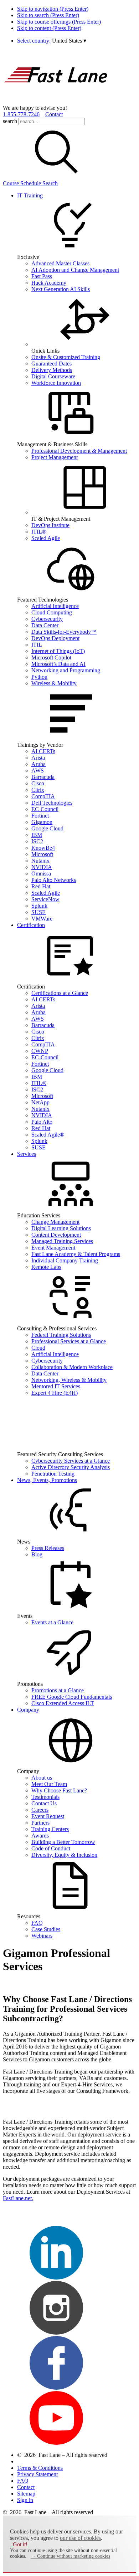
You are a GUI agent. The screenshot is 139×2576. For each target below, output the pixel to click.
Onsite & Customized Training (66, 357)
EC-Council (45, 809)
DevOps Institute (50, 525)
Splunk (39, 906)
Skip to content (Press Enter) (49, 28)
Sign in (25, 2500)
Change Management (55, 1222)
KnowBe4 (43, 848)
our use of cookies (80, 2538)
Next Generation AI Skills (61, 289)
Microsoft (42, 854)
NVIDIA (42, 867)
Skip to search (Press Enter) (48, 15)
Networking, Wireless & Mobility (69, 1380)
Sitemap (26, 2494)
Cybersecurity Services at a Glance (71, 1461)
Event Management (53, 1248)
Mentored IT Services (56, 1386)
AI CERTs (43, 751)
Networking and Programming (66, 670)
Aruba (38, 764)
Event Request (48, 1816)
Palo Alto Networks (54, 880)
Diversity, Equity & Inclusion (64, 1855)
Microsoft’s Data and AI (58, 664)
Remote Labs (46, 1267)
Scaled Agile (46, 538)
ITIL (37, 645)
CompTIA (43, 796)
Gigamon (42, 822)
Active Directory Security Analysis (71, 1467)
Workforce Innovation (56, 383)
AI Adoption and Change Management (75, 270)
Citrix (38, 790)
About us (42, 1778)
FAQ (37, 1923)
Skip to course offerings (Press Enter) (59, 22)
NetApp (40, 1102)
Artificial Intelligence (55, 606)
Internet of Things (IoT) (58, 651)
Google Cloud (47, 828)
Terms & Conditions (40, 2468)
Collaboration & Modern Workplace (72, 1367)
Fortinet (40, 816)
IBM (37, 835)
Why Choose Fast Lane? (59, 1790)
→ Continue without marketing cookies (70, 2556)
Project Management (55, 457)
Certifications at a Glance (60, 993)
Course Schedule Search (30, 183)
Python (39, 677)
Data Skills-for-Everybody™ (64, 632)
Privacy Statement (37, 2474)
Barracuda (43, 777)
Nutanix (40, 861)
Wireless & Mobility (54, 683)
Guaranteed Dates (52, 364)
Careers (40, 1810)
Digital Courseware (53, 376)
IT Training (30, 195)
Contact (54, 114)
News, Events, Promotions (47, 1480)
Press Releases (48, 1548)
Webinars (42, 1936)
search (10, 121)
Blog (37, 1554)
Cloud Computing (52, 612)
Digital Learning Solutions (61, 1228)
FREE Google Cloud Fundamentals (72, 1697)
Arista (38, 758)
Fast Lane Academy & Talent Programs (76, 1254)
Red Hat (41, 886)
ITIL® (39, 532)
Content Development (56, 1235)
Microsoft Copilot (51, 658)
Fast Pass (42, 276)
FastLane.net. (18, 2198)
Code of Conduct (51, 1848)
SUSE (38, 912)
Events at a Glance (52, 1622)
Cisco (38, 783)
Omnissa (41, 874)
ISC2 (37, 841)
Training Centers (50, 1829)
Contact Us (44, 1803)
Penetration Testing (53, 1474)
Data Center (45, 625)
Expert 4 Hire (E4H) (55, 1393)
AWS (38, 771)
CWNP (40, 1051)
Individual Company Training (65, 1260)
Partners (40, 1823)
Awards (40, 1836)
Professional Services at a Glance (69, 1341)
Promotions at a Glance (58, 1690)
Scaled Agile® (48, 1135)
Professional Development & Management (79, 451)
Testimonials (45, 1797)
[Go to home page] (56, 101)
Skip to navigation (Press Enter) (53, 9)
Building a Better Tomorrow (63, 1842)
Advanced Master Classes (60, 263)
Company (28, 1710)
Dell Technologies (52, 803)
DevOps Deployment (55, 638)
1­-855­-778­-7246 (21, 114)
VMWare (42, 919)
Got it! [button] (20, 2544)
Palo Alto (42, 1122)
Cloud (38, 1348)
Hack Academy (49, 283)
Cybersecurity (47, 619)
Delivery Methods (52, 370)
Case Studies (46, 1929)
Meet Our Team (49, 1784)
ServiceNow (45, 899)
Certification (31, 925)
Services (27, 1154)
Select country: (34, 41)
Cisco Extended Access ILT (63, 1703)
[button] (69, 41)
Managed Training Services (62, 1241)
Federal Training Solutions (61, 1335)
